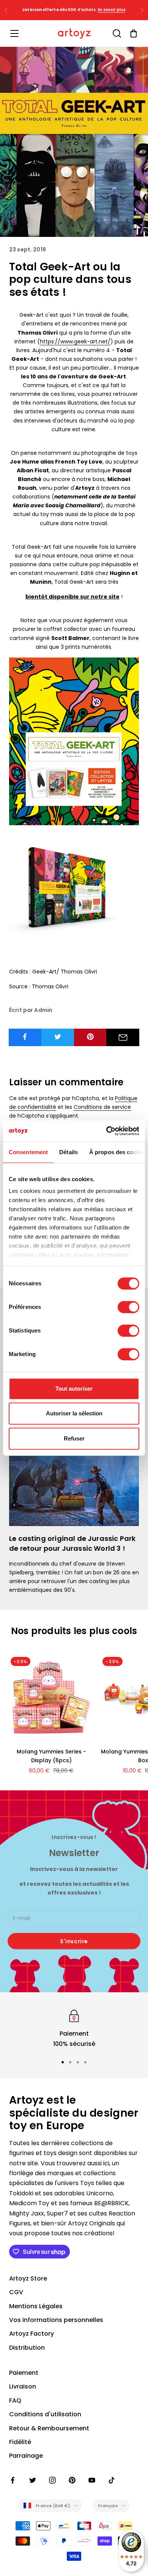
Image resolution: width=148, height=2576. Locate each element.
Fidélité (20, 2442)
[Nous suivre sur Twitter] (33, 2480)
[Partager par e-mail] (123, 1037)
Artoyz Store (28, 2278)
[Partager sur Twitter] (58, 1037)
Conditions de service (102, 1107)
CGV (16, 2292)
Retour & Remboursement (49, 2428)
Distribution (27, 2348)
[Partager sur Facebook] (25, 1037)
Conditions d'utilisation (45, 2414)
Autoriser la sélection (74, 1413)
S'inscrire (74, 1941)
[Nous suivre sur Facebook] (13, 2480)
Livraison (23, 2386)
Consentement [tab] (28, 1152)
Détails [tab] (68, 1152)
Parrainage (26, 2456)
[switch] (128, 1307)
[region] (74, 2028)
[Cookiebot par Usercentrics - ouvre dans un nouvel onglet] (106, 1131)
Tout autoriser (74, 1389)
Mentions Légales (36, 2306)
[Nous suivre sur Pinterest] (72, 2480)
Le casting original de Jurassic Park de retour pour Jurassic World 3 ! (72, 1543)
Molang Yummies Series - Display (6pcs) (51, 1756)
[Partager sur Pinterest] (91, 1037)
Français (108, 2506)
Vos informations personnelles (56, 2320)
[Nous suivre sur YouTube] (92, 2480)
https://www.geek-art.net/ (75, 341)
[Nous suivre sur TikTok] (112, 2480)
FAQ (15, 2401)
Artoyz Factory (31, 2334)
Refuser (74, 1438)
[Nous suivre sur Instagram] (52, 2480)
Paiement (24, 2373)
